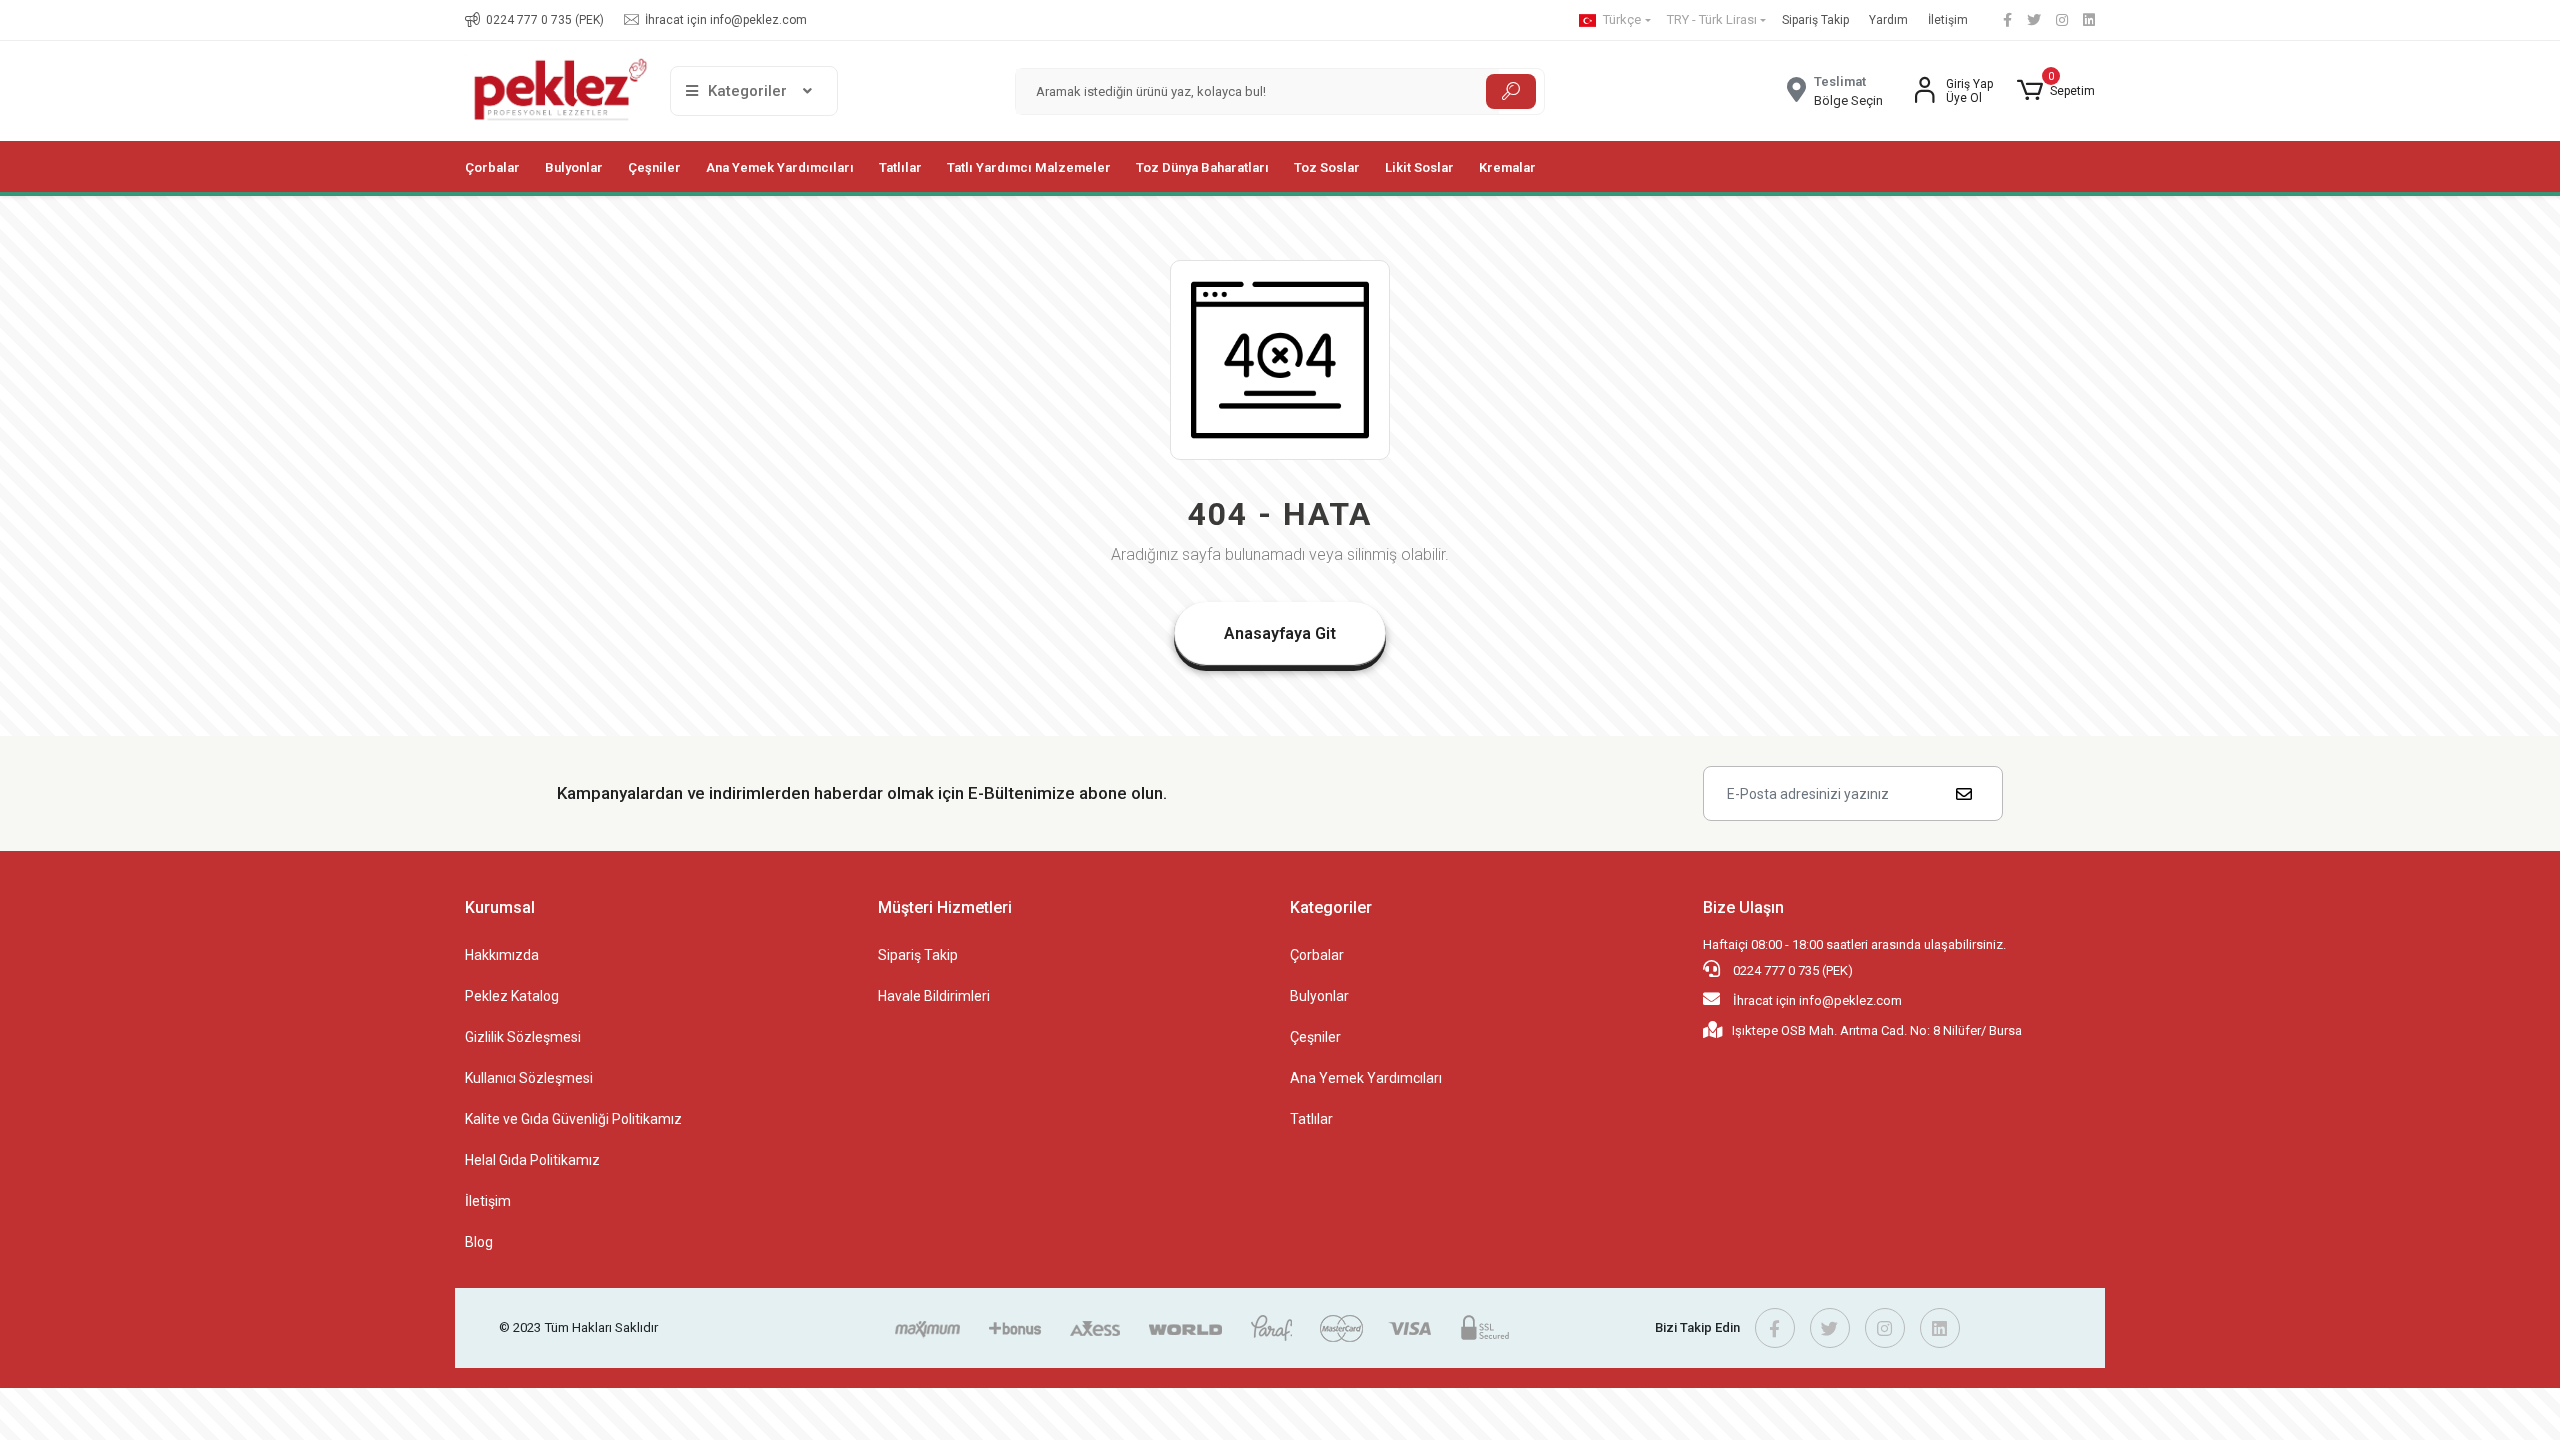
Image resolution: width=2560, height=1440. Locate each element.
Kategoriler (1331, 907)
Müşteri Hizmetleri (945, 907)
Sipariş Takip (1815, 20)
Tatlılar (1311, 1119)
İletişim (1948, 20)
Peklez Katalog (512, 996)
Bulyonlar (1319, 996)
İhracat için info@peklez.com (1816, 1000)
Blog (479, 1242)
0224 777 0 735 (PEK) (1791, 970)
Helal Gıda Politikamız (532, 1160)
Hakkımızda (502, 955)
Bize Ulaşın (1743, 907)
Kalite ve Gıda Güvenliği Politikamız (573, 1119)
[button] (2056, 91)
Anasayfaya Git (1280, 633)
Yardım (1888, 20)
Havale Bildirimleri (934, 996)
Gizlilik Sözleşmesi (523, 1037)
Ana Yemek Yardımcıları (1366, 1078)
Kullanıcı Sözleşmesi (529, 1078)
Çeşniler (1315, 1037)
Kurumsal (500, 907)
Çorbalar (1317, 955)
